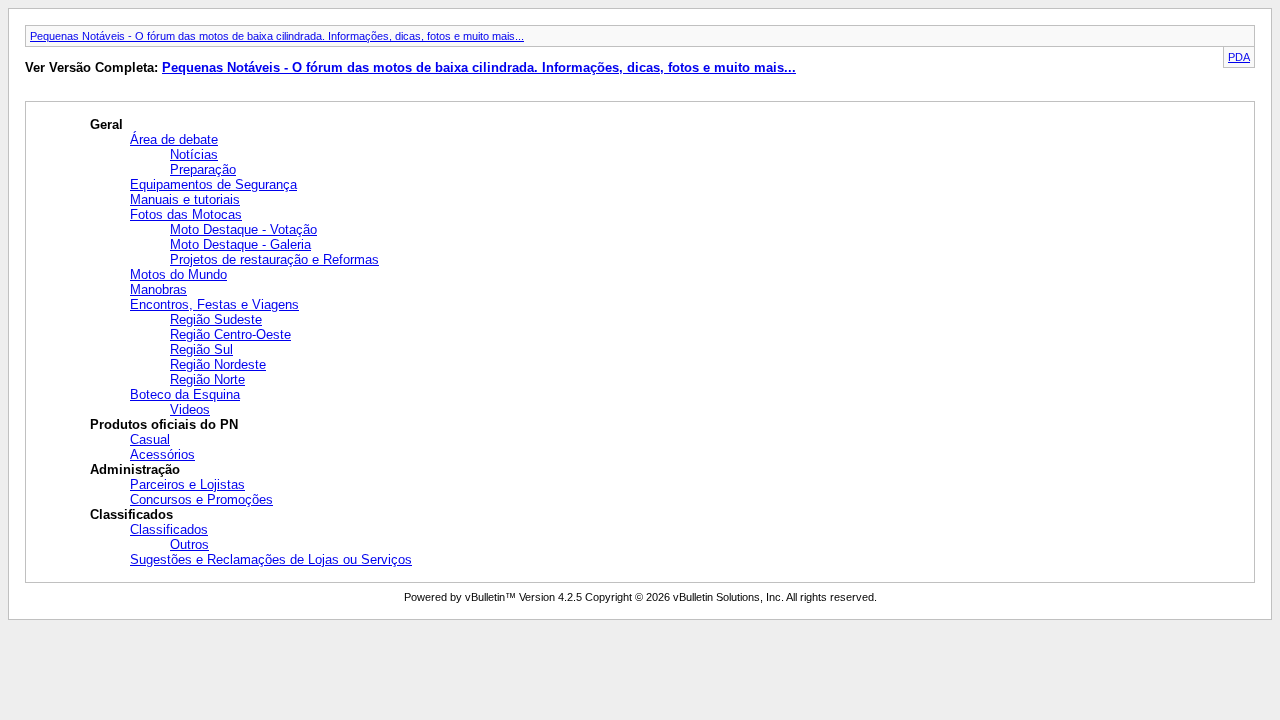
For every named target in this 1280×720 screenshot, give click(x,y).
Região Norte (207, 379)
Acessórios (162, 454)
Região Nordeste (218, 364)
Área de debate (174, 139)
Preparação (203, 169)
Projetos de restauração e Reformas (274, 259)
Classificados (169, 529)
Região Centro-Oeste (230, 334)
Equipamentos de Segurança (213, 184)
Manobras (158, 289)
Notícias (194, 154)
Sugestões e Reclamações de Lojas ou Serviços (271, 559)
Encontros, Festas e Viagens (214, 304)
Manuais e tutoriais (185, 199)
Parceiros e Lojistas (187, 484)
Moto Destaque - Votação (243, 229)
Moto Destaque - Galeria (240, 244)
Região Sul (201, 349)
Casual (150, 439)
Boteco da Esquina (185, 394)
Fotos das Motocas (186, 214)
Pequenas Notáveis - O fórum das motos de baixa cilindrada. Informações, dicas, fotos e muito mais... (277, 36)
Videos (190, 409)
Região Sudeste (216, 319)
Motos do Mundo (178, 274)
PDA (1239, 57)
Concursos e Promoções (201, 499)
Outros (189, 544)
